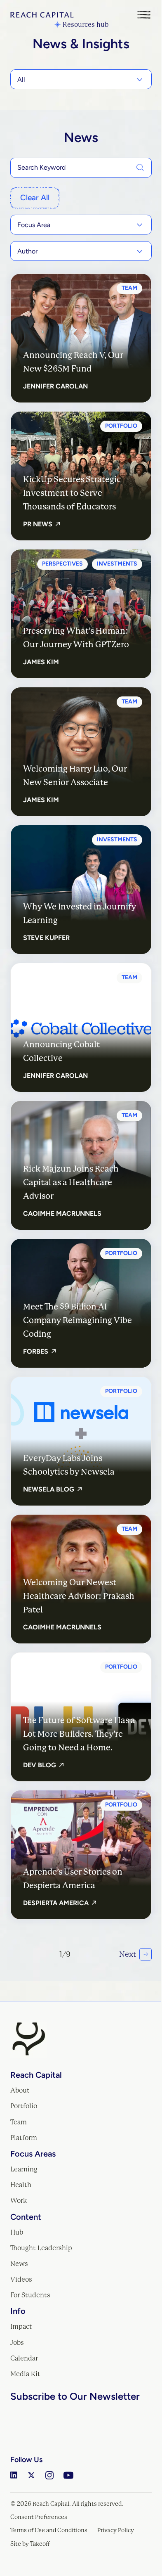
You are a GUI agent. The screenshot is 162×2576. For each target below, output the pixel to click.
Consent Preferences (39, 2517)
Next (128, 1954)
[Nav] (144, 15)
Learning (24, 2169)
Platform (24, 2138)
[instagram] (49, 2475)
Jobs (17, 2343)
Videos (21, 2279)
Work (19, 2201)
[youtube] (68, 2475)
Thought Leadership (41, 2248)
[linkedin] (14, 2475)
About (20, 2090)
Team (19, 2122)
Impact (21, 2326)
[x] (31, 2475)
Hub (17, 2232)
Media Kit (25, 2374)
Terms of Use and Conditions (49, 2530)
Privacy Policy (116, 2530)
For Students (30, 2295)
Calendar (24, 2358)
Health (21, 2185)
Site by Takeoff (30, 2544)
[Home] (42, 15)
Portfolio (24, 2106)
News (19, 2264)
